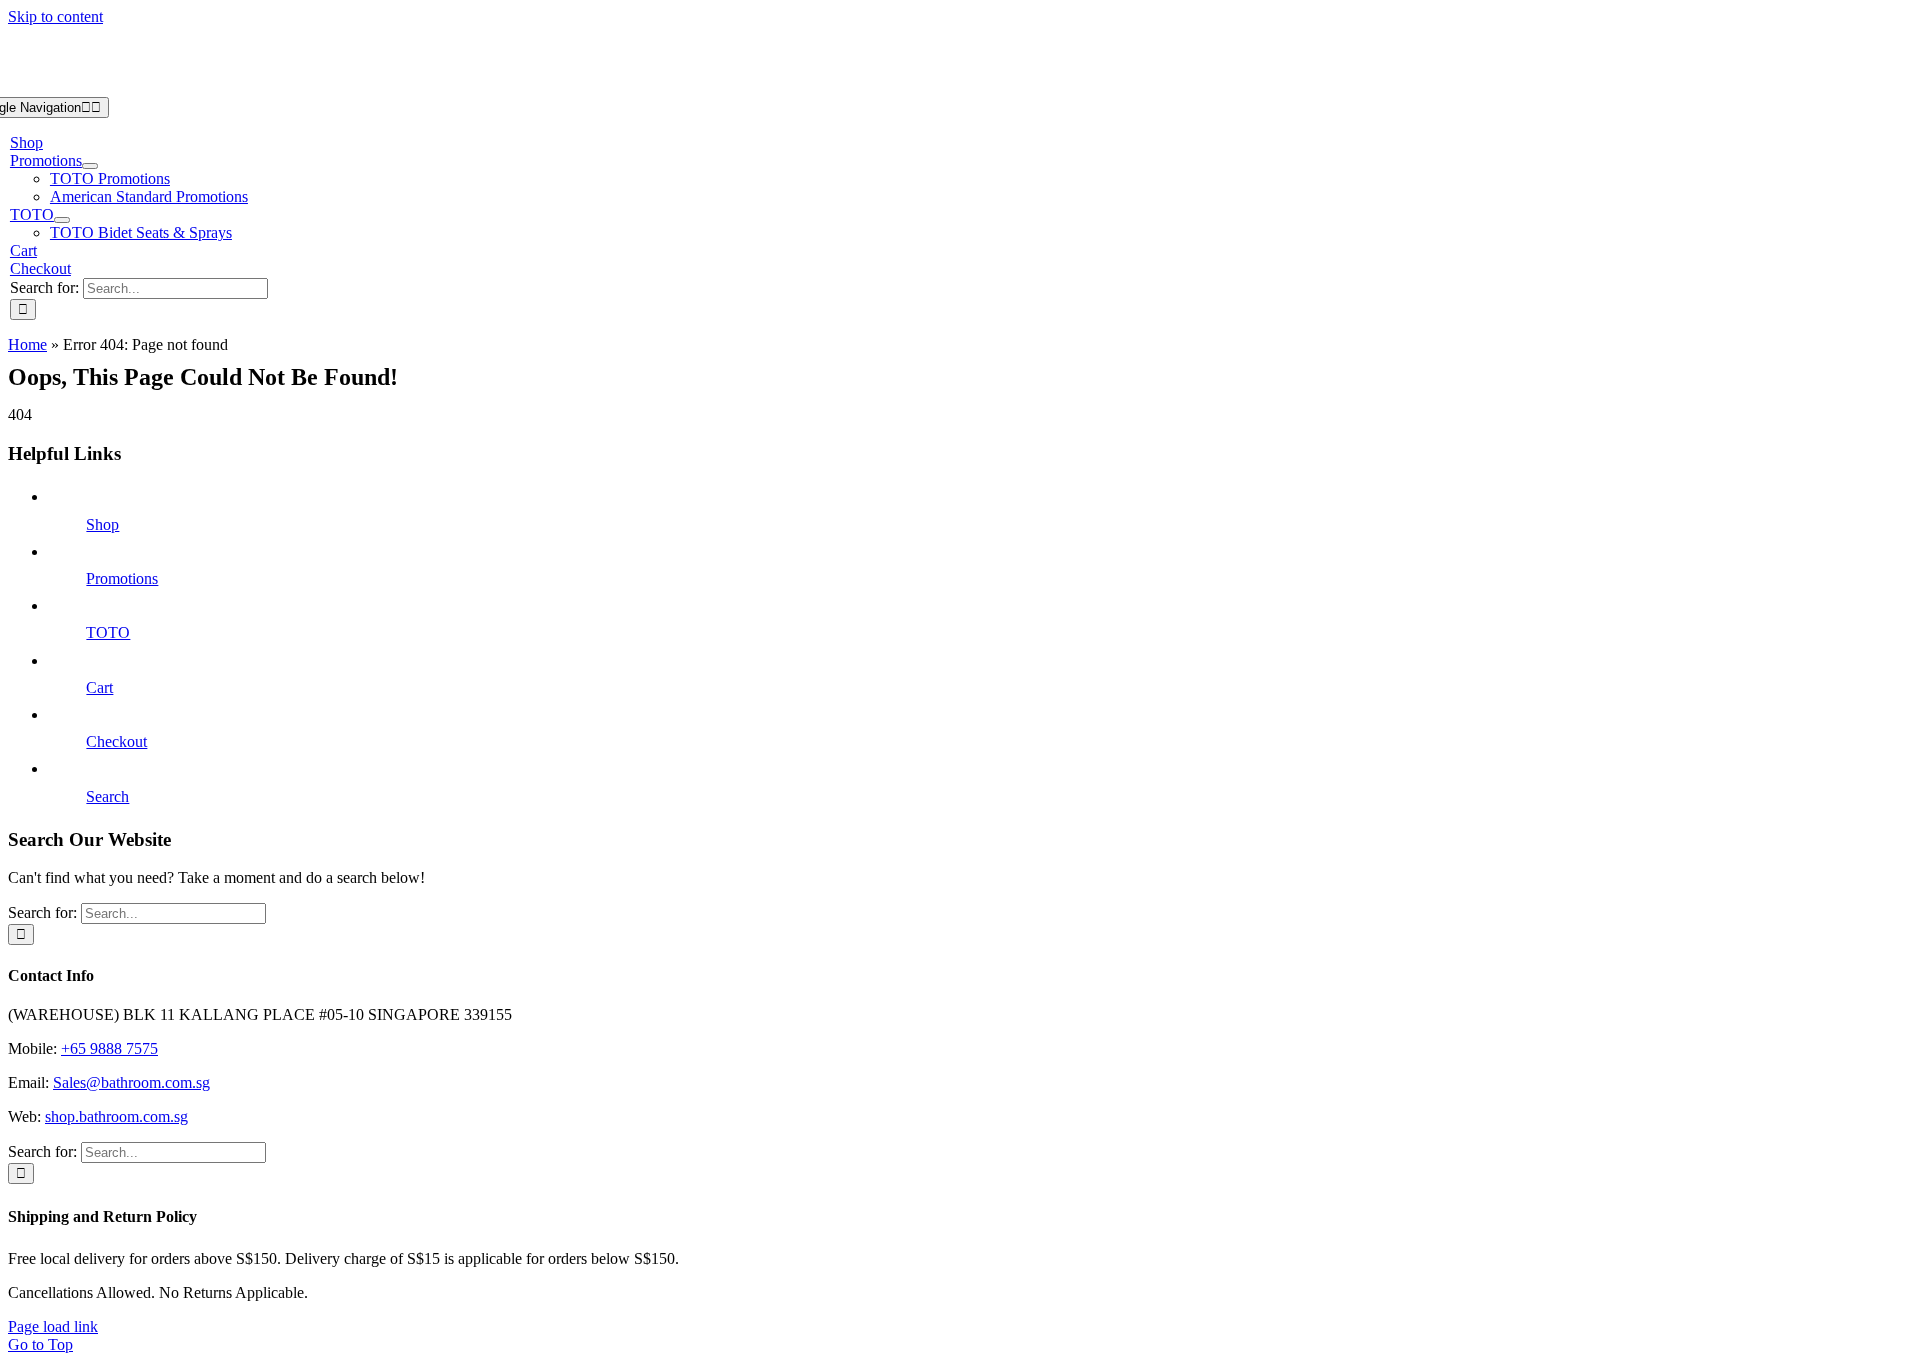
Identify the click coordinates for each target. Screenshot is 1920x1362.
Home (27, 344)
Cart (99, 687)
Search (107, 796)
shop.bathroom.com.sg (116, 1116)
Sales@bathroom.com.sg (131, 1082)
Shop (102, 524)
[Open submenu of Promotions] (90, 166)
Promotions (122, 578)
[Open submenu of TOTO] (62, 220)
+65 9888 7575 (109, 1048)
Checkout (116, 741)
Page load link (53, 1326)
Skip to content (55, 16)
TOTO (108, 632)
